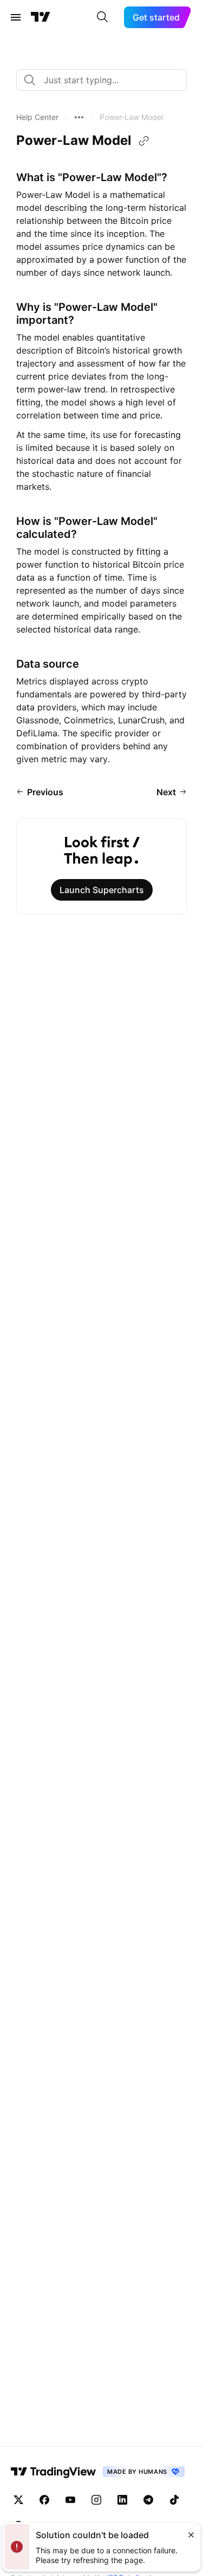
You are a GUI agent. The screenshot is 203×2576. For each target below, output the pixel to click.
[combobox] (101, 80)
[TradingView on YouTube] (70, 2500)
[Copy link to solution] (144, 141)
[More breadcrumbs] (79, 117)
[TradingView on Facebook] (44, 2500)
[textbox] (106, 80)
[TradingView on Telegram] (148, 2500)
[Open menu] (16, 17)
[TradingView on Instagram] (96, 2500)
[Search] (102, 17)
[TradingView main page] (41, 17)
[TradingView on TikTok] (174, 2500)
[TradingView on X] (18, 2500)
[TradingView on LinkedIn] (122, 2500)
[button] (37, 117)
